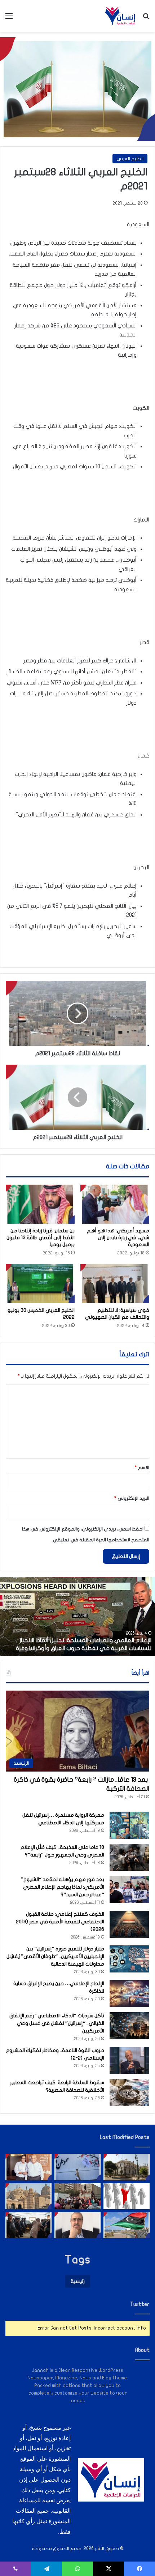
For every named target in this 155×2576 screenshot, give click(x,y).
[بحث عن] (146, 19)
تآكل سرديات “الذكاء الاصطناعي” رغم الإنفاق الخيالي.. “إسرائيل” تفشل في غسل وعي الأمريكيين (57, 2023)
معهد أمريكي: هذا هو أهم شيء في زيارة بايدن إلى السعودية (118, 1238)
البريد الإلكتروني (132, 1498)
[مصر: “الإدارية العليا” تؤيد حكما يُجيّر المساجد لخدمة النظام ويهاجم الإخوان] (28, 2196)
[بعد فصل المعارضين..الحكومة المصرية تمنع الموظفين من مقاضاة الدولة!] (127, 2196)
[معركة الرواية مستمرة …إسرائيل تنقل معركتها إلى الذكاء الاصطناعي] (129, 1825)
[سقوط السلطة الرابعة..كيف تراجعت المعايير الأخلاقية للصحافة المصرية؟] (129, 2093)
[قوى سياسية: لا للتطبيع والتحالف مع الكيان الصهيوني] (115, 1284)
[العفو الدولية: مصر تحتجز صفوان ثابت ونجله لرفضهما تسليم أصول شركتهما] (28, 2167)
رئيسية (78, 2281)
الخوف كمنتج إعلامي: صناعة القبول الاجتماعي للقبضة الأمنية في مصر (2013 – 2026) (58, 1922)
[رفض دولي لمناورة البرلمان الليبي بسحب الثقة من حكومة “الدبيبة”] (127, 2225)
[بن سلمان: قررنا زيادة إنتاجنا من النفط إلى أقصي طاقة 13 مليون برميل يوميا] (40, 1204)
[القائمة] (9, 19)
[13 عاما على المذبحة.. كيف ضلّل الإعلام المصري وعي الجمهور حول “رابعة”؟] (129, 1857)
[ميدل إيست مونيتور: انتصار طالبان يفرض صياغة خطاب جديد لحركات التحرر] (77, 2167)
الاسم (142, 1468)
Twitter (140, 2304)
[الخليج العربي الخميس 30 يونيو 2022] (40, 1284)
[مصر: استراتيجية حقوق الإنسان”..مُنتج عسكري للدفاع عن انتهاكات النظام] (77, 2196)
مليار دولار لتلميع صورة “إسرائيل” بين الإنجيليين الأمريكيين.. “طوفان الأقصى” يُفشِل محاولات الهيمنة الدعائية (55, 1956)
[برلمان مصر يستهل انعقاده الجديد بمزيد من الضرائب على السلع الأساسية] (127, 2167)
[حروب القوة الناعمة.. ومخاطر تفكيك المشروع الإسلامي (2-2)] (129, 2060)
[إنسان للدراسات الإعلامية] (120, 16)
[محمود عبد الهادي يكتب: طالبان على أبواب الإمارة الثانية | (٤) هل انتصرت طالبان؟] (77, 2225)
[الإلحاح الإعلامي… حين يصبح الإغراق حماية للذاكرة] (129, 1994)
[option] (77, 1617)
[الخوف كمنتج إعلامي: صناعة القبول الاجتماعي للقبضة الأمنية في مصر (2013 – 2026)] (129, 1924)
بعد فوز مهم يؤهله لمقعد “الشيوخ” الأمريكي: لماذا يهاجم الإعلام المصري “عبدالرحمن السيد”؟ (63, 1887)
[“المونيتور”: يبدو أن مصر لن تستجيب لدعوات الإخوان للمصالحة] (28, 2225)
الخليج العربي (130, 159)
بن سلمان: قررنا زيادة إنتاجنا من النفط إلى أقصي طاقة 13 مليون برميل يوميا (41, 1238)
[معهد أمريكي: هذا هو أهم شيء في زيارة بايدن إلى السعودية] (115, 1204)
